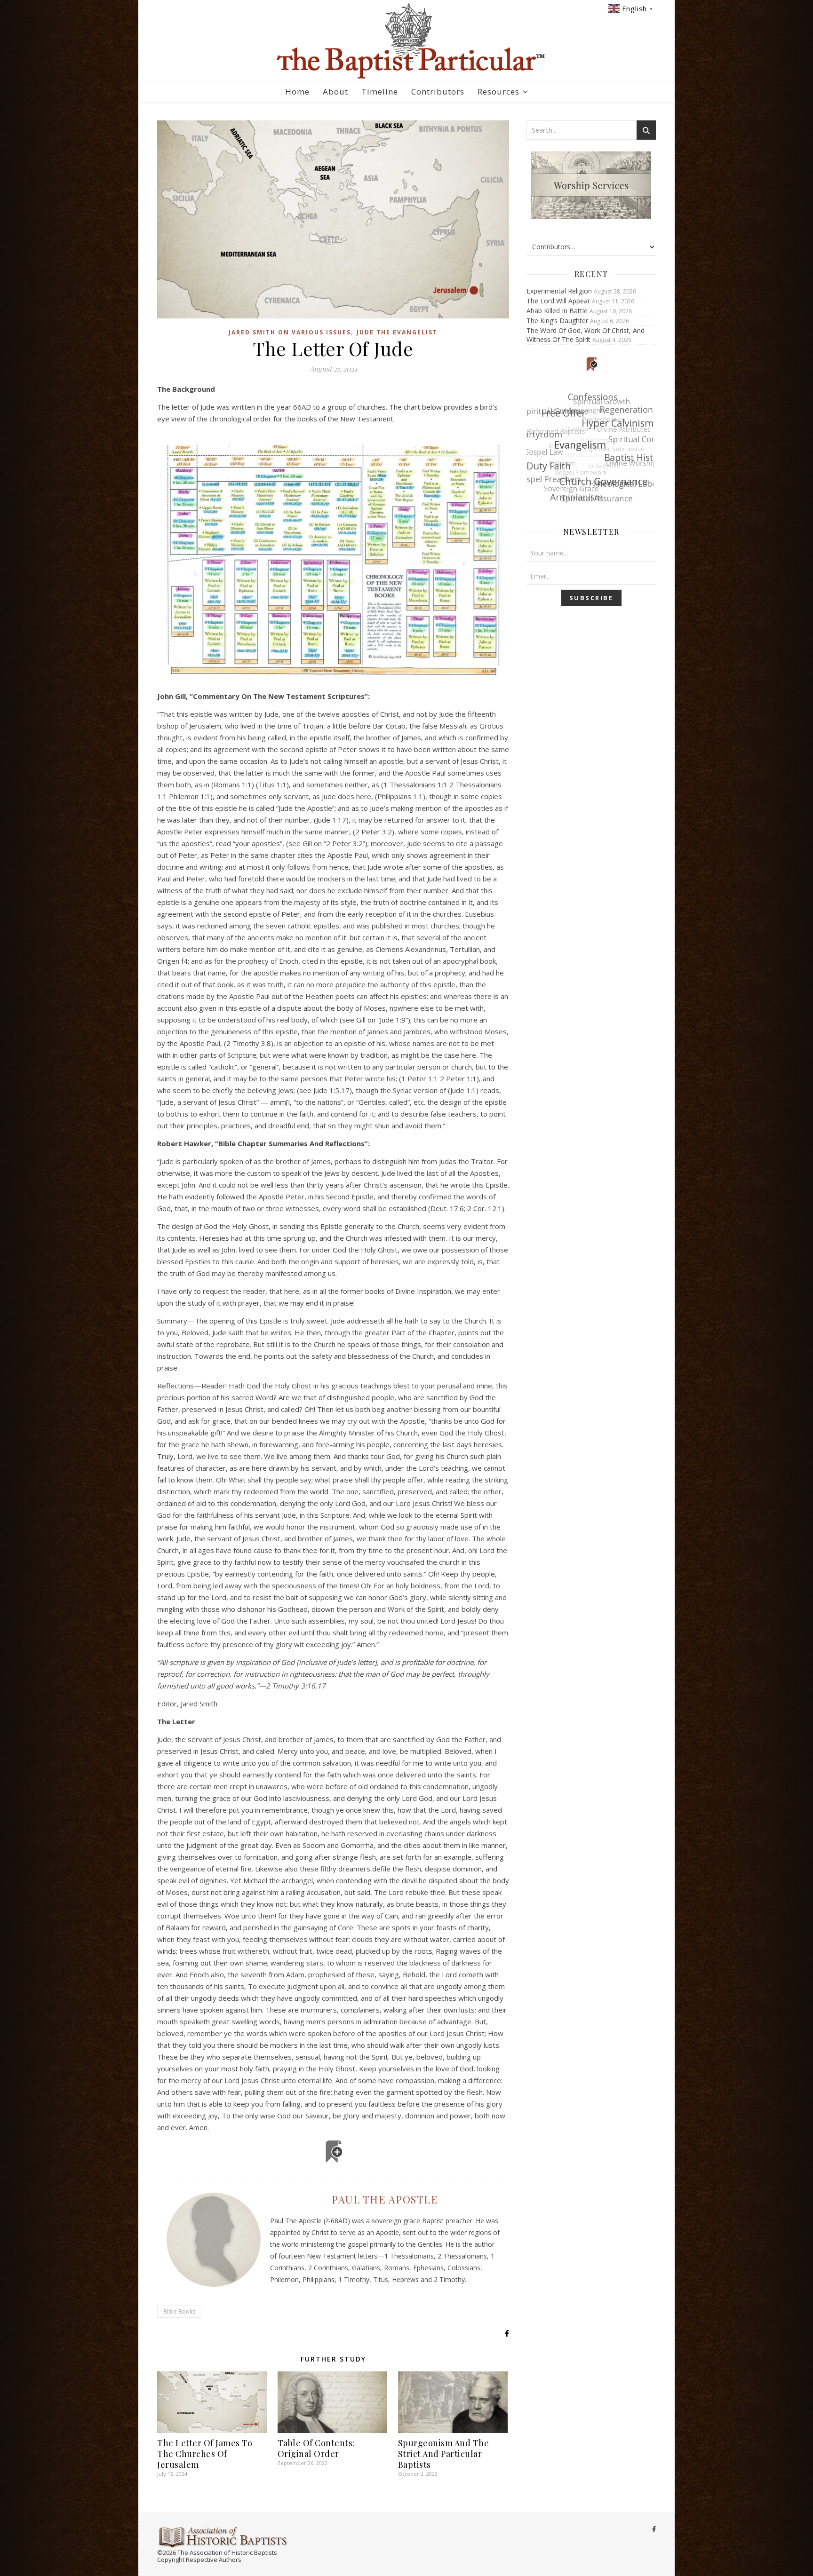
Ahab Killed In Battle (557, 311)
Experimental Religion (559, 291)
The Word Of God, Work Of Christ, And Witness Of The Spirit (586, 335)
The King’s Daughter (557, 321)
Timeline (380, 91)
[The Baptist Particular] (406, 41)
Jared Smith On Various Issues (290, 332)
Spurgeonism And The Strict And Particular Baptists (444, 2454)
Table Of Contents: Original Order (316, 2448)
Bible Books (179, 2311)
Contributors (438, 91)
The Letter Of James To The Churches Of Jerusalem (205, 2454)
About (335, 91)
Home (297, 91)
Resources (498, 91)
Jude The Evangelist (397, 332)
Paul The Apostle (385, 2199)
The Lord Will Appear (558, 301)
